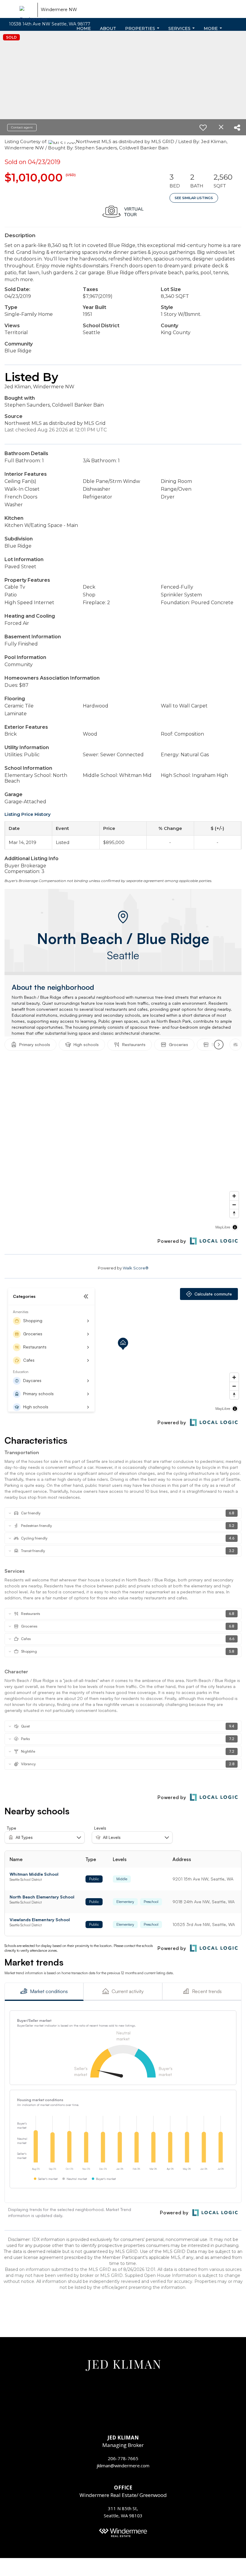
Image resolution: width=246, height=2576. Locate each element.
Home (84, 28)
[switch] (206, 128)
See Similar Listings (194, 198)
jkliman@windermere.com (123, 2466)
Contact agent (22, 127)
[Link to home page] (27, 12)
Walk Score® (136, 1268)
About (108, 28)
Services (181, 30)
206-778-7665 (123, 2458)
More (213, 30)
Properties (142, 30)
